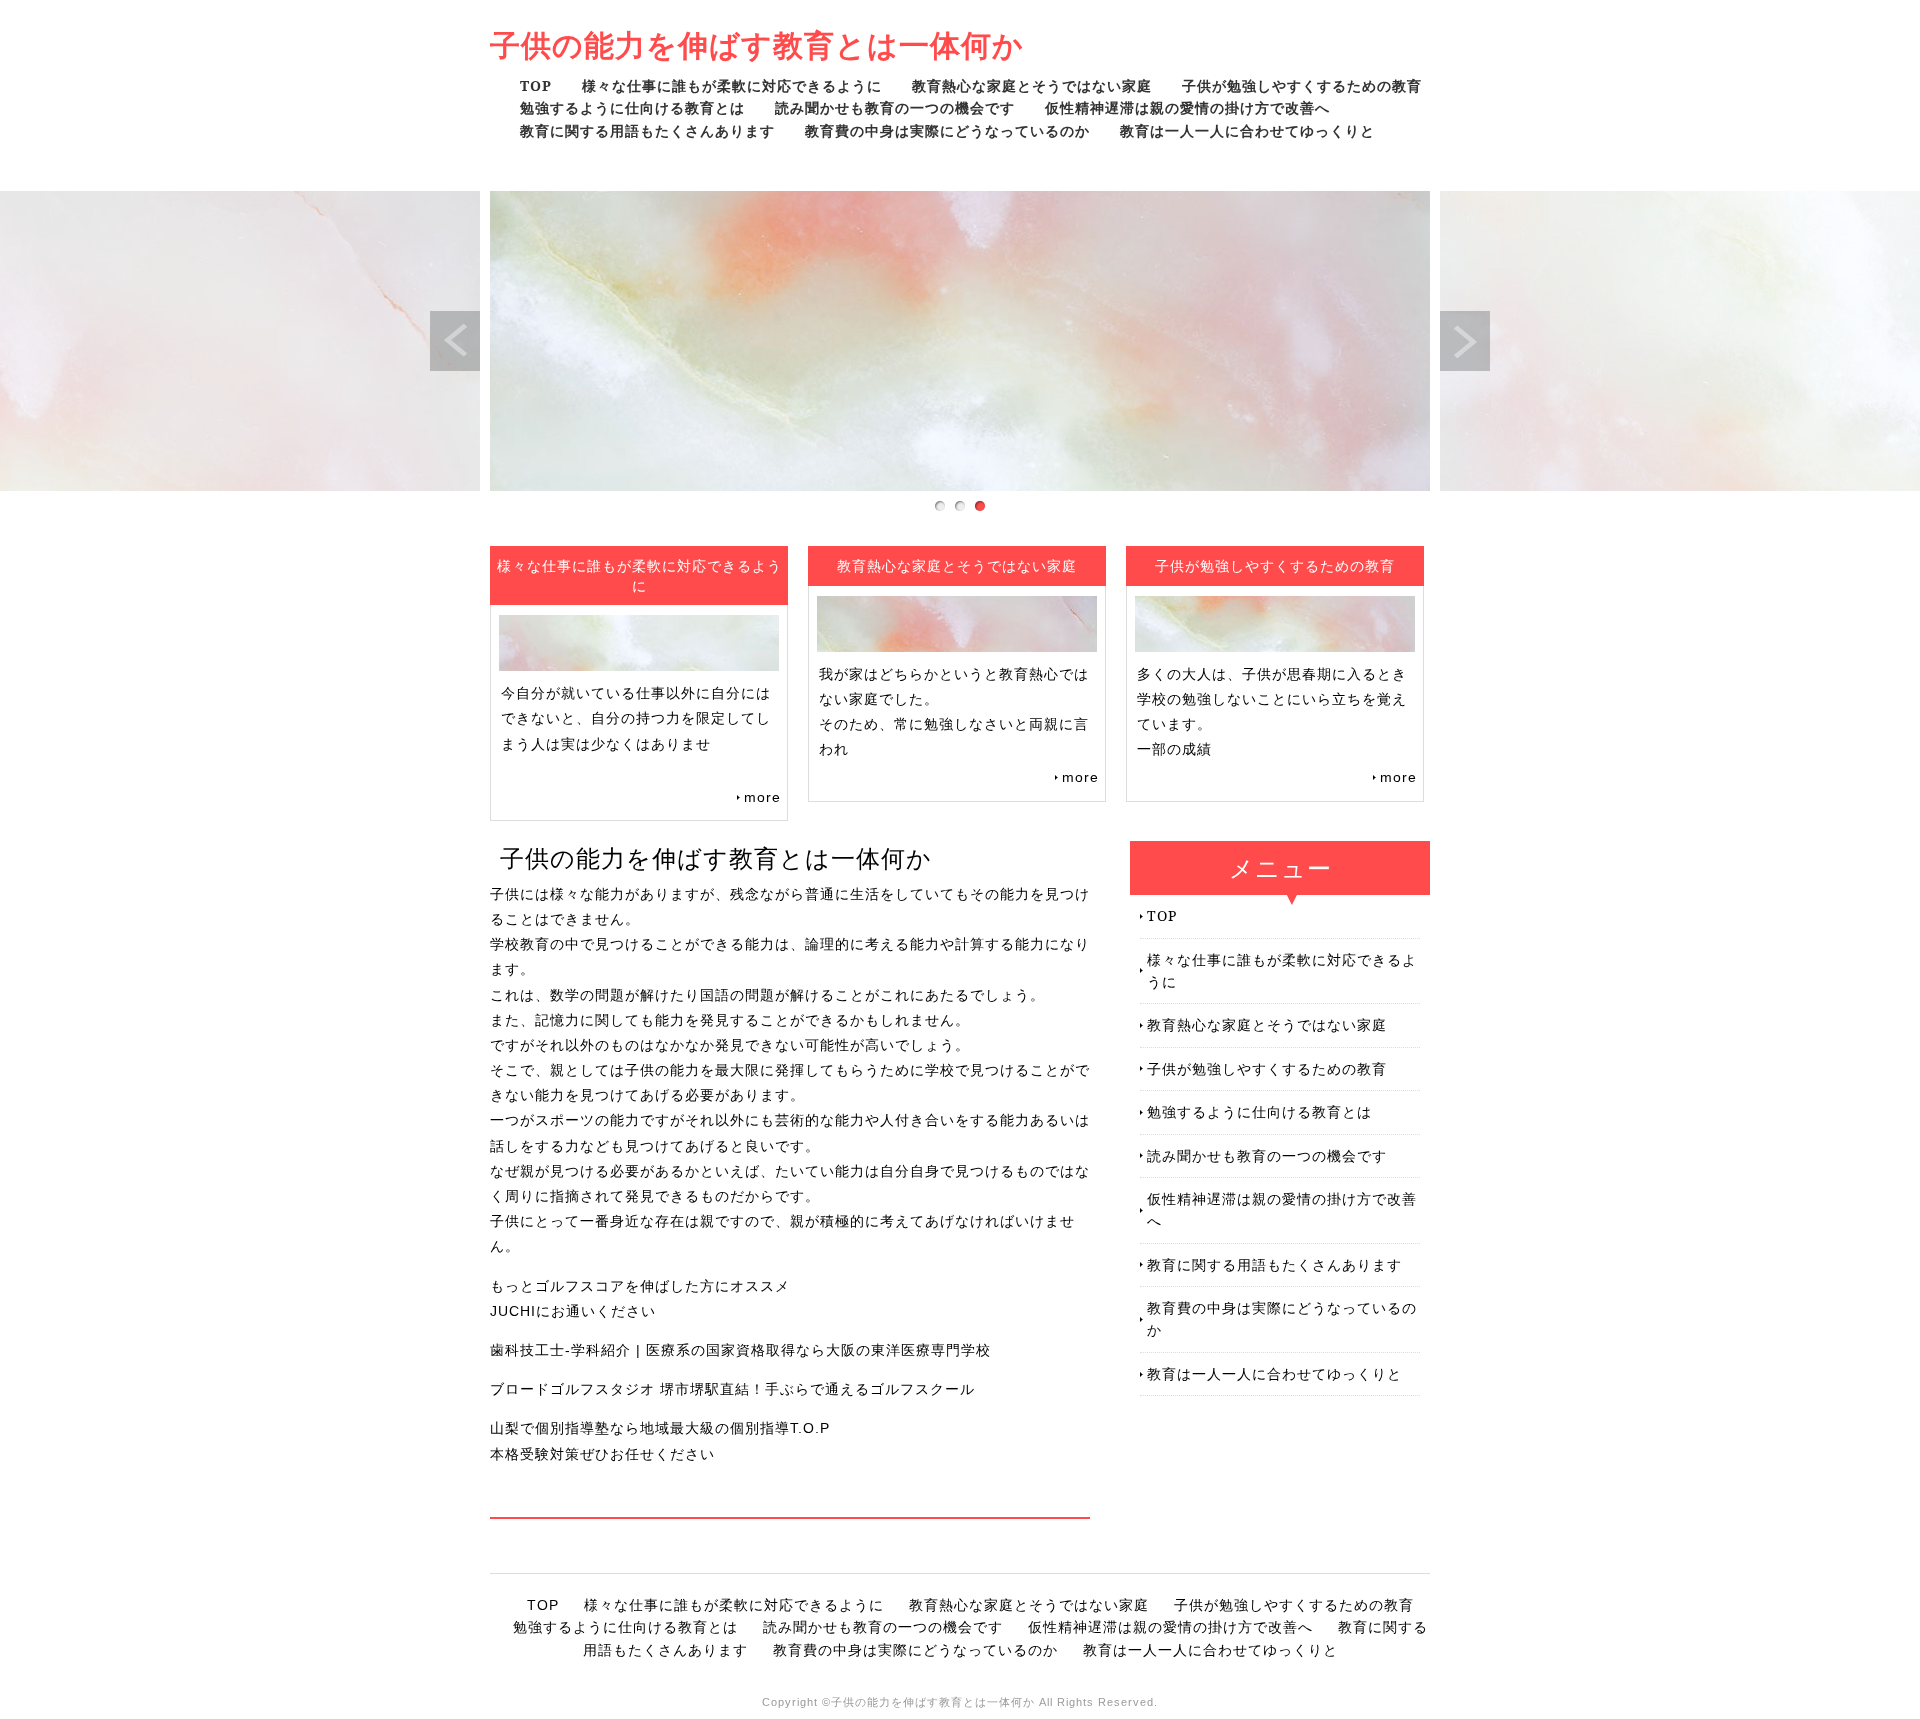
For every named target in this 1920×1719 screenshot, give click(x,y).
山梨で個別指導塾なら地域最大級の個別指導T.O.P (660, 1428)
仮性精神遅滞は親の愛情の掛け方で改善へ (1187, 107)
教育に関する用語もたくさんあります (647, 130)
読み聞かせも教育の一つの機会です (895, 107)
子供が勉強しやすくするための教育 (1302, 85)
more (762, 797)
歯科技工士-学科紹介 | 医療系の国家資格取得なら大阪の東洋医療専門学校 (740, 1350)
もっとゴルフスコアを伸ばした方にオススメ (640, 1286)
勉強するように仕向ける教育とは (632, 107)
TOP (536, 85)
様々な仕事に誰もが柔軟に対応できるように (732, 85)
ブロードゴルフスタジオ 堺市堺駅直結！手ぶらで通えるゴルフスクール (732, 1389)
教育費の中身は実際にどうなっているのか (947, 130)
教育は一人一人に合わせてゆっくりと (1247, 130)
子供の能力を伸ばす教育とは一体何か (757, 44)
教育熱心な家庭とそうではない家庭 (1032, 85)
